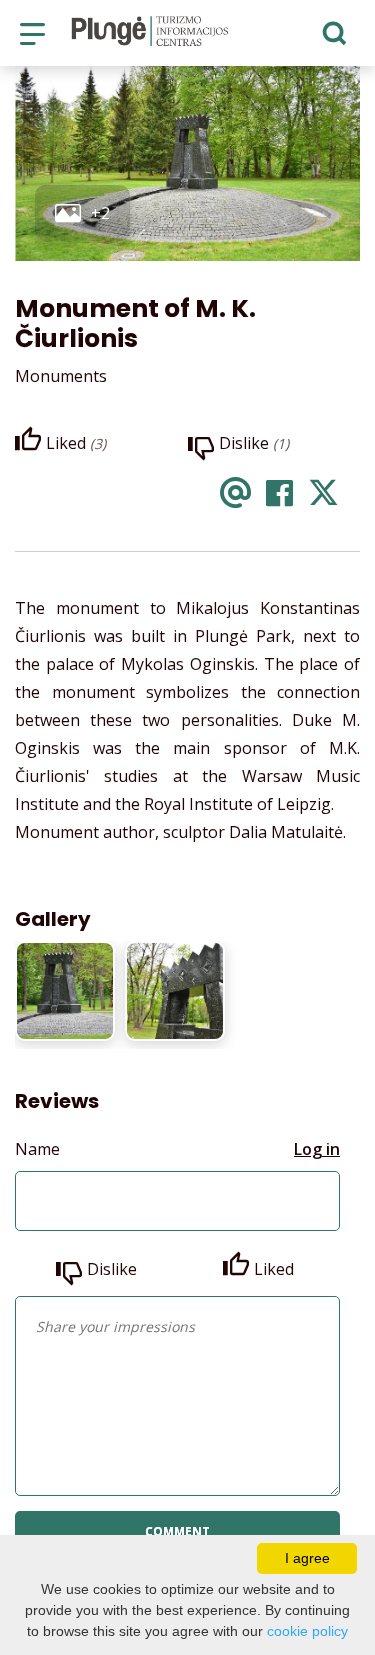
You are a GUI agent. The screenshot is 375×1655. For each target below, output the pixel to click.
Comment (177, 1531)
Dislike (112, 1269)
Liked (274, 1269)
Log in (317, 1149)
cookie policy (307, 1631)
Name (37, 1149)
